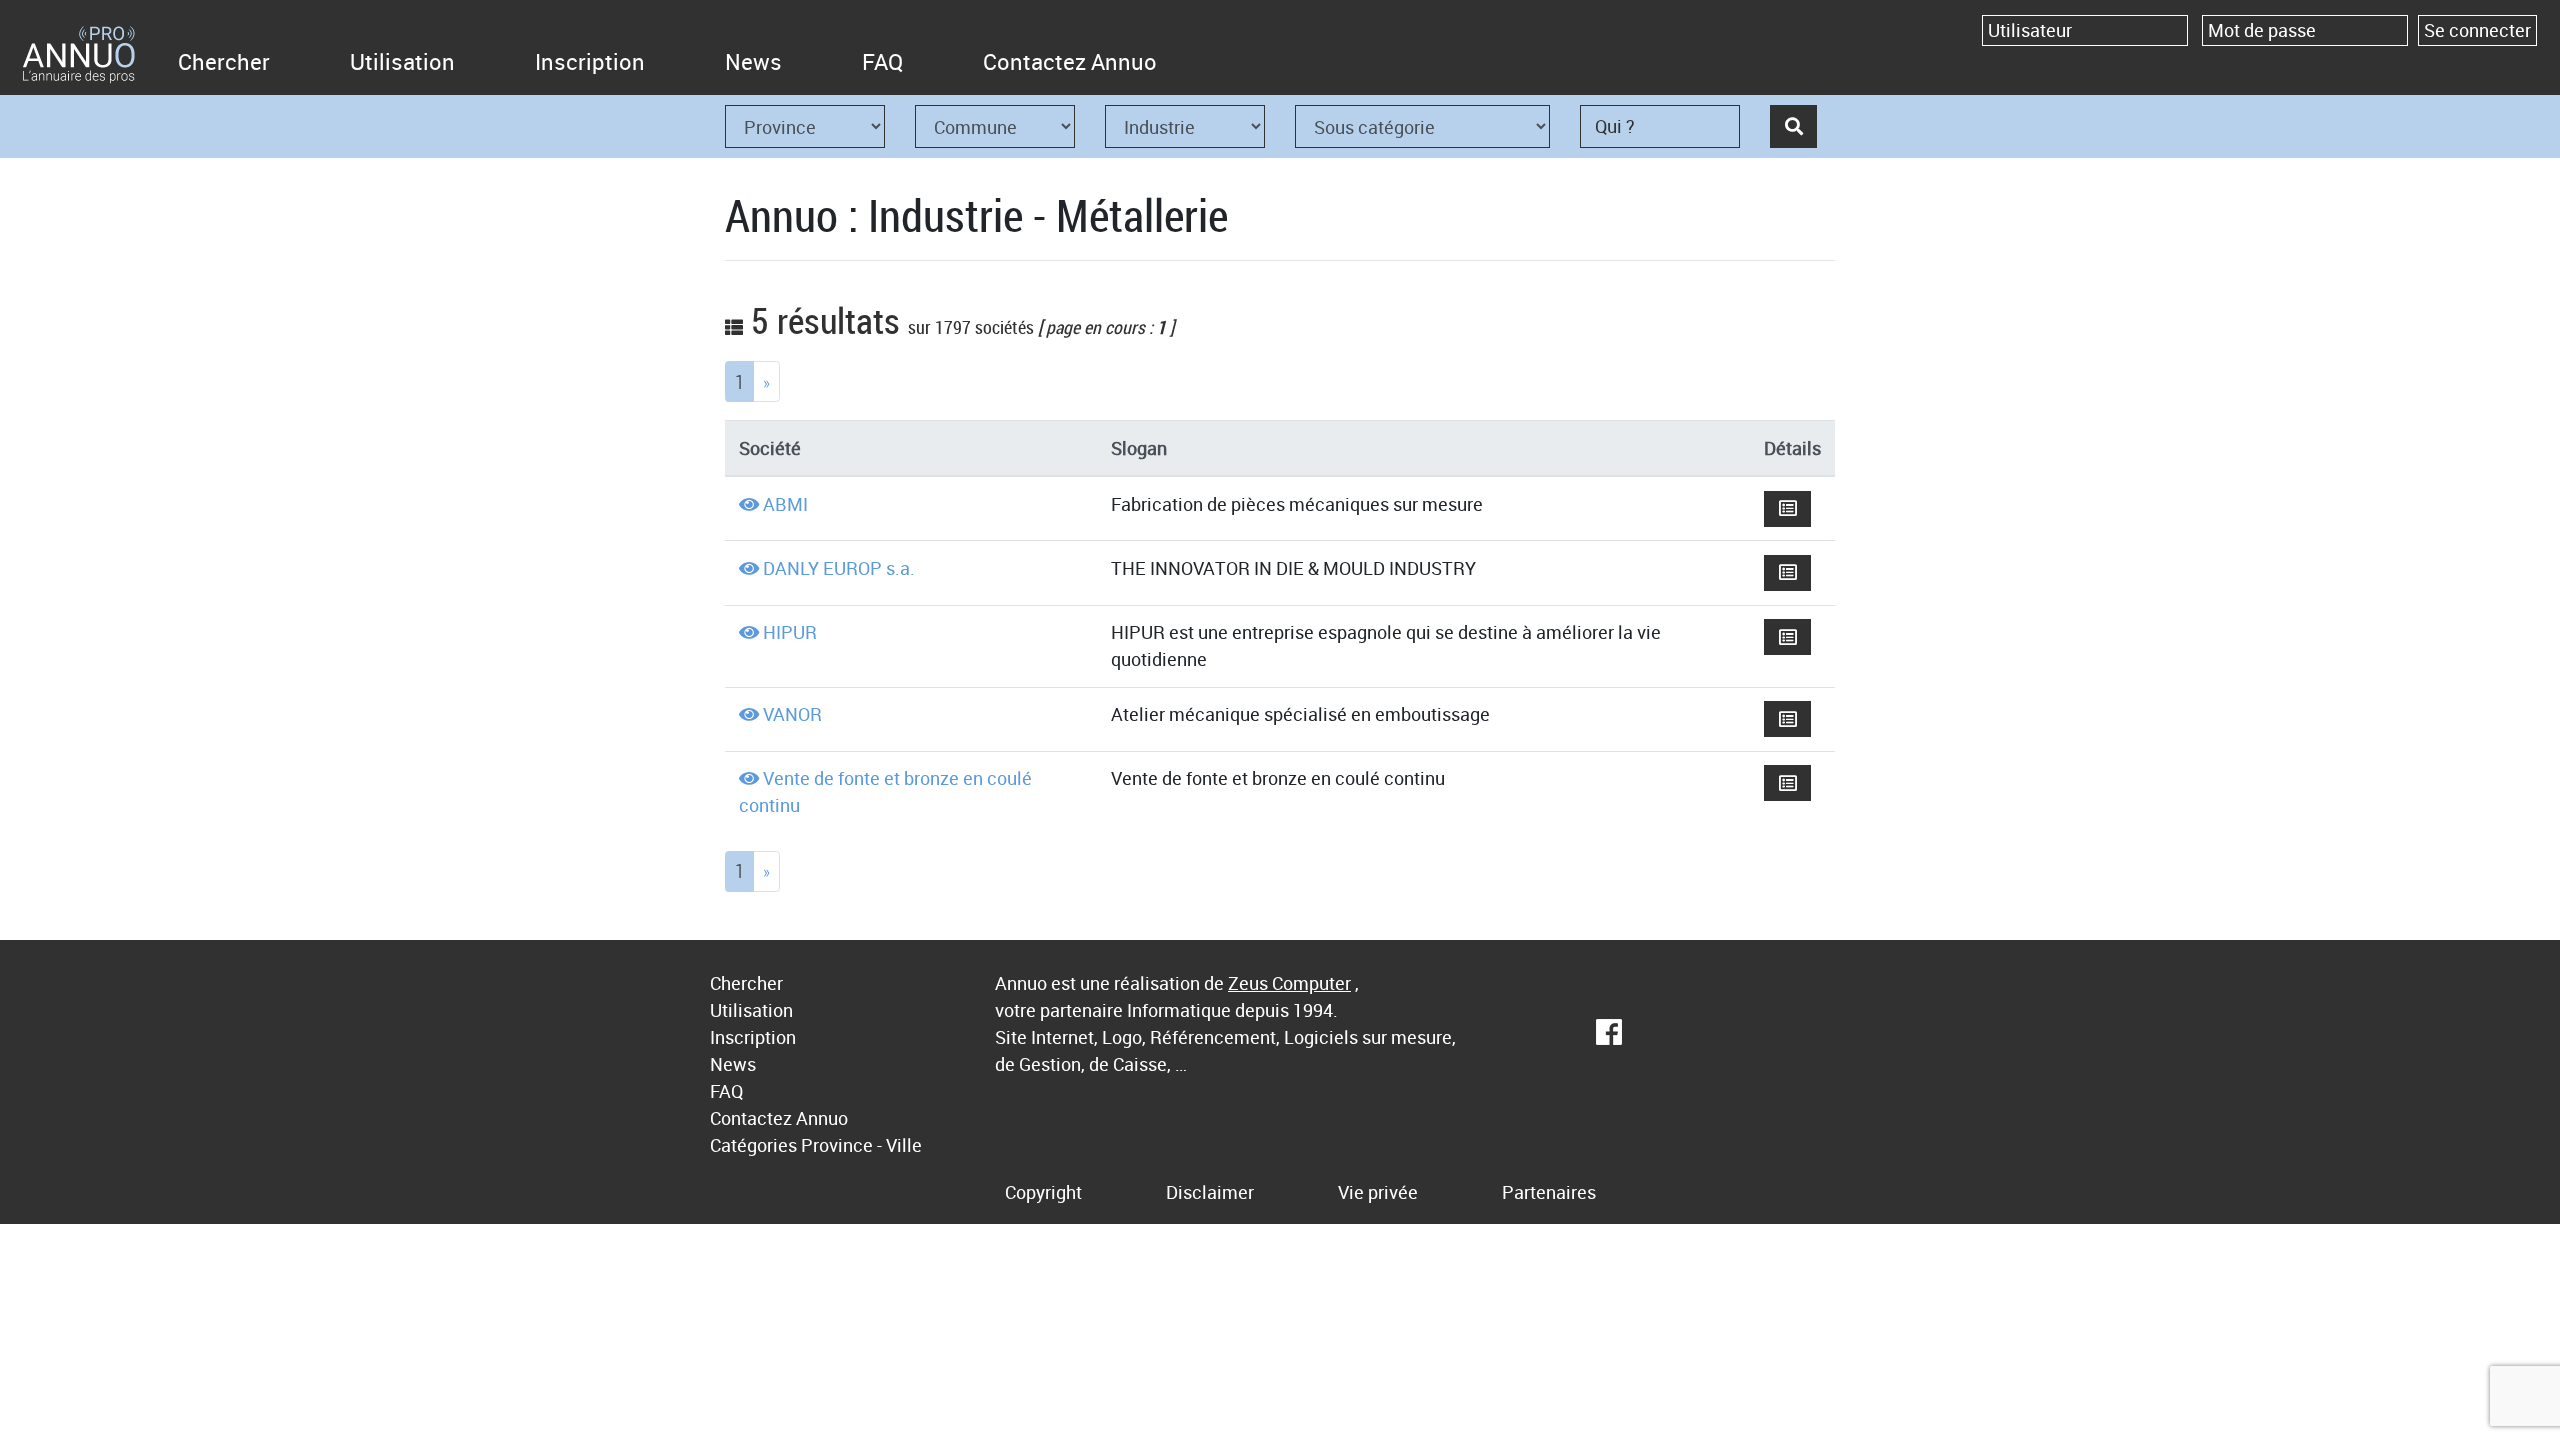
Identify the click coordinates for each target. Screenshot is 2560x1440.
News (753, 61)
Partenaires (1549, 1192)
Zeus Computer (1289, 983)
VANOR (792, 714)
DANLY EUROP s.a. (839, 568)
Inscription (590, 61)
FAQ (882, 61)
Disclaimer (1210, 1192)
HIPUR (790, 632)
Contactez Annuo (1070, 61)
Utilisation (402, 61)
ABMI (785, 504)
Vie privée (1378, 1192)
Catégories (753, 1145)
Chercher (224, 61)
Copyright (1043, 1192)
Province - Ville (861, 1145)
